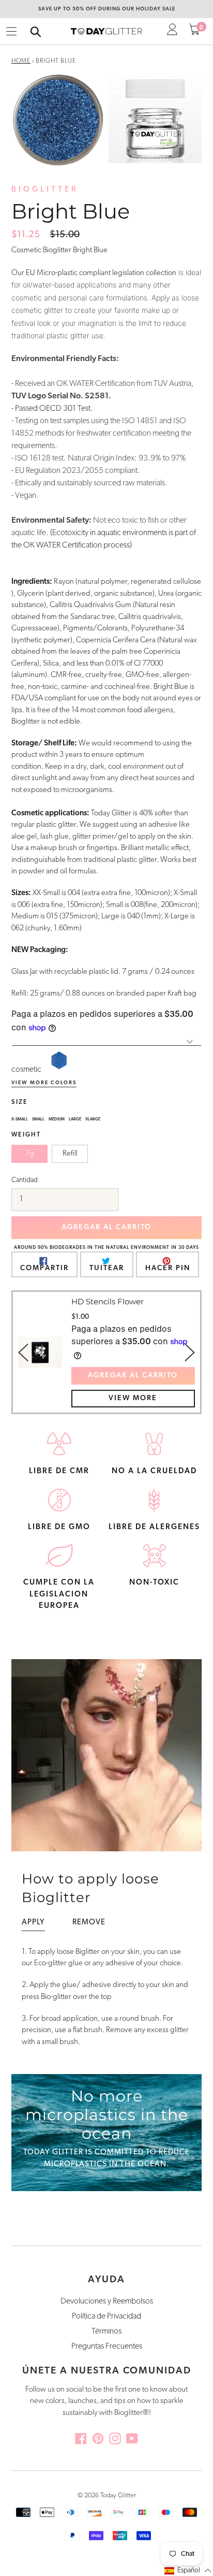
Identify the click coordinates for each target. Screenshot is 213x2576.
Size (20, 1102)
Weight (26, 1135)
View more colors (44, 1083)
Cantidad (25, 1180)
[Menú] (11, 32)
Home (21, 61)
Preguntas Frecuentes (107, 2347)
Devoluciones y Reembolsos (107, 2301)
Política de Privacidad (106, 2316)
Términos (106, 2332)
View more (133, 1398)
